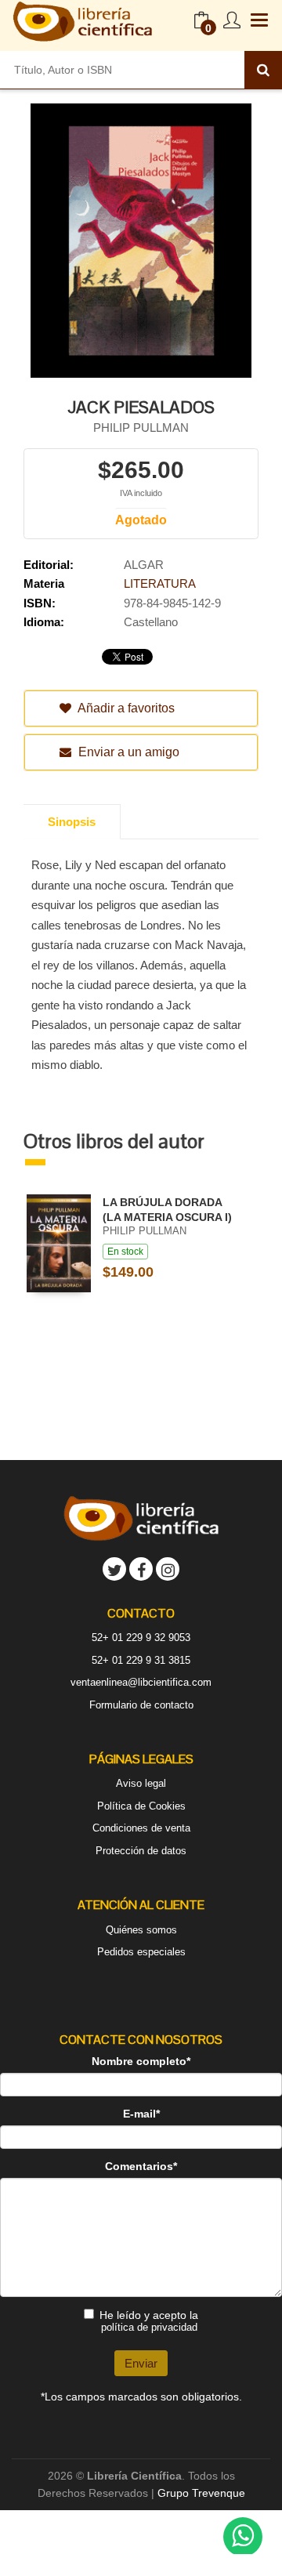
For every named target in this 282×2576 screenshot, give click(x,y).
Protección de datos (141, 1851)
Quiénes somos (141, 1930)
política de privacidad (149, 2327)
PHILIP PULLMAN (141, 428)
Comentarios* (141, 2166)
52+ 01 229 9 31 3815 (141, 1660)
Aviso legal (141, 1783)
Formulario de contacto (141, 1705)
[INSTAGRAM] (168, 1569)
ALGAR (144, 565)
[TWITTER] (114, 1569)
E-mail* (141, 2114)
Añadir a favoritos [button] (125, 708)
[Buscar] (263, 70)
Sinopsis (72, 822)
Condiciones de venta (141, 1828)
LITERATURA (160, 583)
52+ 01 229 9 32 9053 (141, 1638)
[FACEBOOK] (141, 1569)
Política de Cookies (141, 1806)
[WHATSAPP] (243, 2537)
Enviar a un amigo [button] (127, 752)
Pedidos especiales (141, 1952)
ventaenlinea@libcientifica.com (141, 1682)
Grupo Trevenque (201, 2493)
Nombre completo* (141, 2061)
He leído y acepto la (149, 2321)
